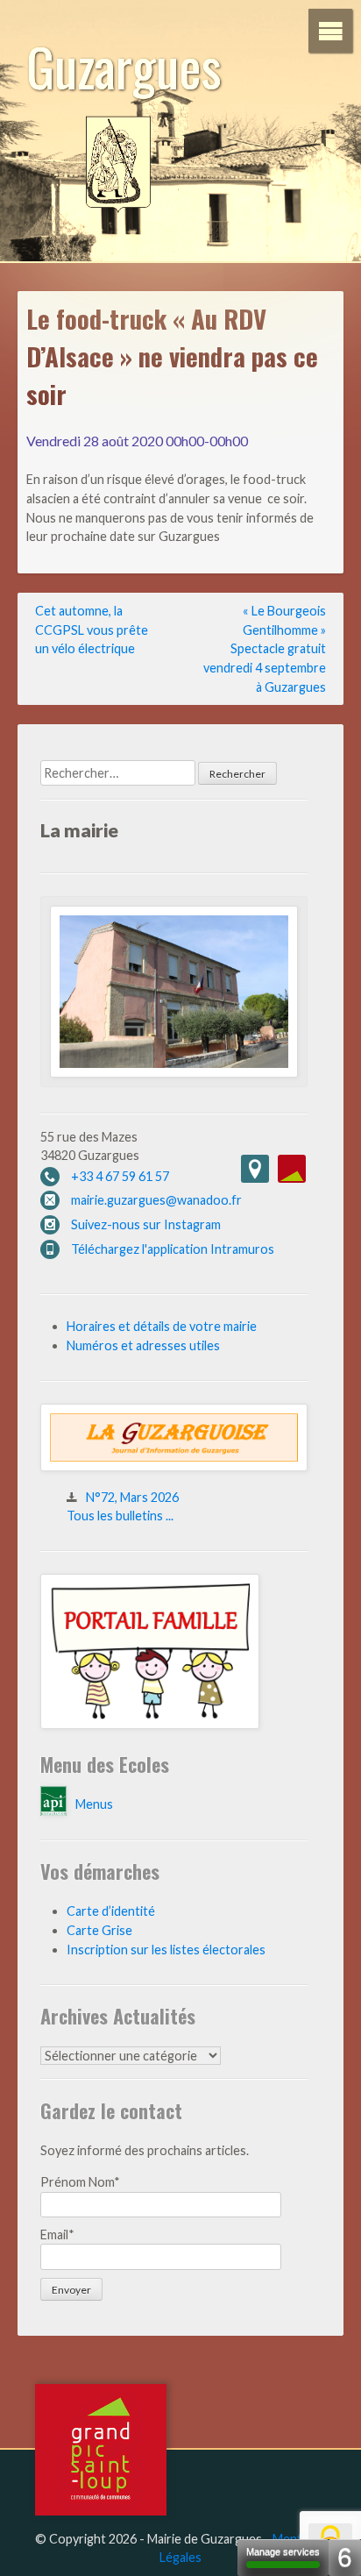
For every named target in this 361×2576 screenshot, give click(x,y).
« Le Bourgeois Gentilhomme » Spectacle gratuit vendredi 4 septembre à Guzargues (265, 648)
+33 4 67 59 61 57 (120, 1176)
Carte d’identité (111, 1911)
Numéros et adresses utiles (143, 1345)
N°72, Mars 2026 (132, 1497)
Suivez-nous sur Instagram (146, 1224)
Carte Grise (99, 1930)
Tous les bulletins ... (120, 1516)
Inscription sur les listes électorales (166, 1950)
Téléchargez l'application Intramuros (173, 1249)
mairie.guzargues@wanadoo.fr (156, 1200)
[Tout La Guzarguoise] (174, 1466)
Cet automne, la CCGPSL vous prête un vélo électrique (92, 630)
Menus (94, 1804)
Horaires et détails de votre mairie (162, 1326)
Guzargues (124, 65)
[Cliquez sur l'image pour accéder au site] (150, 1724)
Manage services (283, 2551)
